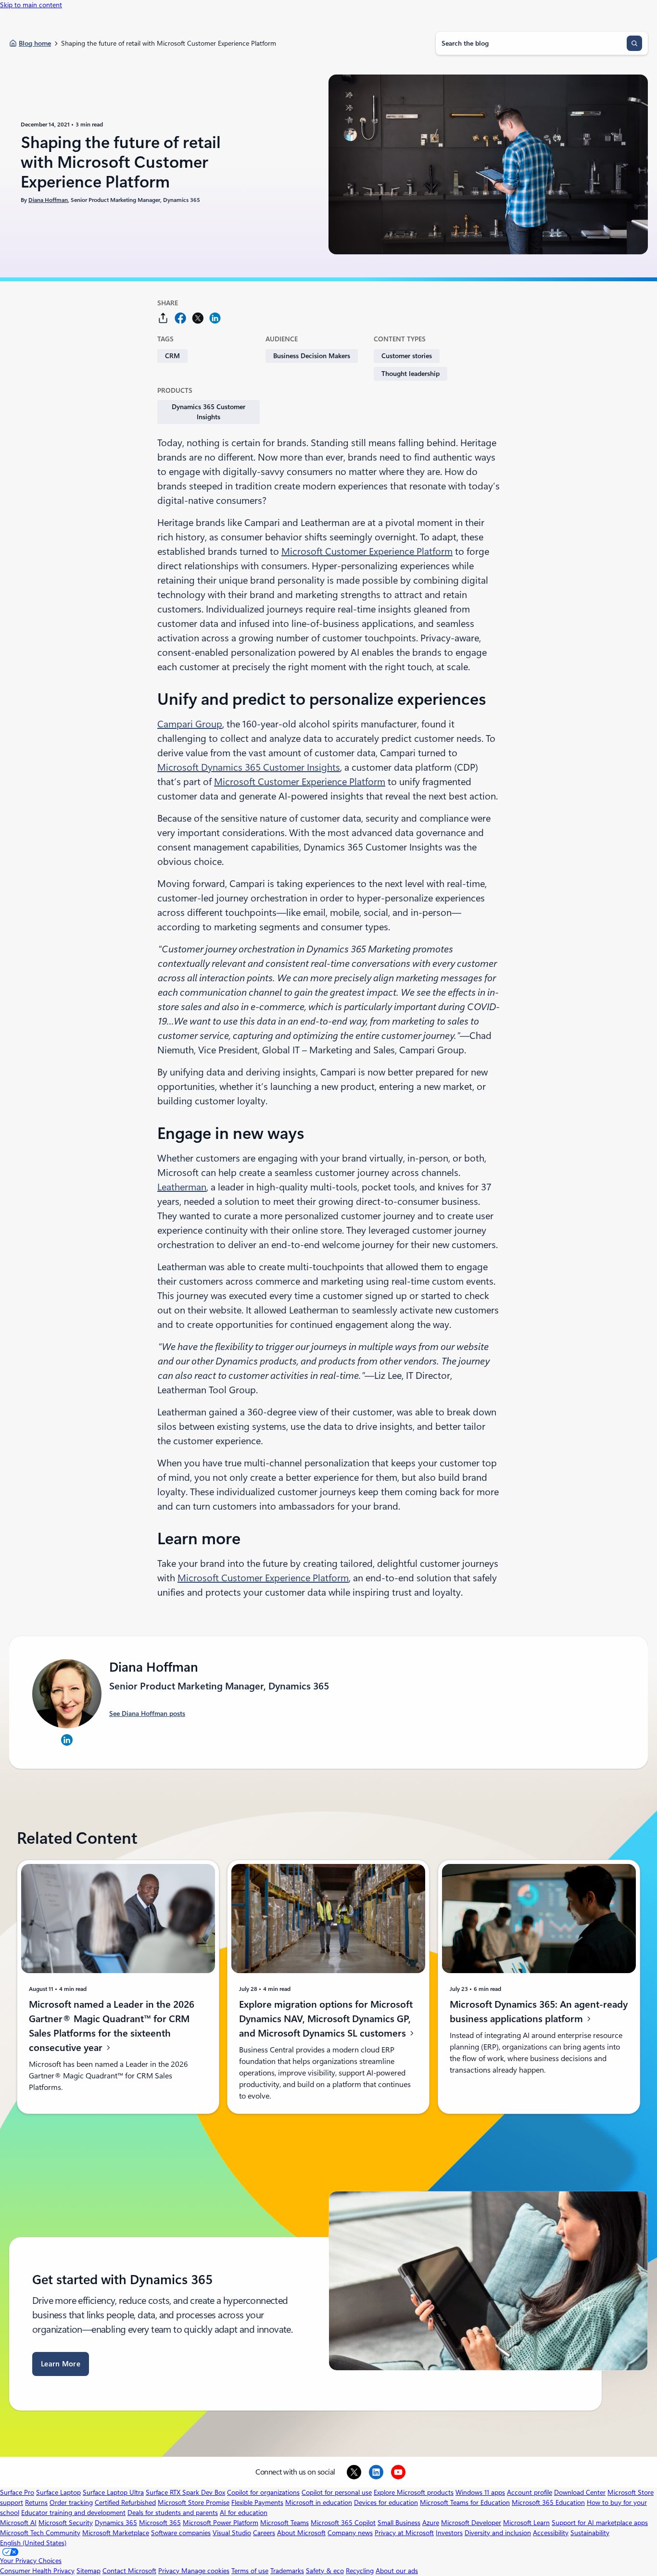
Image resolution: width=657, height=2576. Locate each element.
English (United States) (33, 2543)
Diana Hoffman (48, 200)
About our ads (397, 2571)
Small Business (399, 2523)
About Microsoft (301, 2533)
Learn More (61, 2364)
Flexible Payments (257, 2502)
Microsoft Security (66, 2523)
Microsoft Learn (526, 2523)
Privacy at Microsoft (404, 2533)
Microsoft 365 (160, 2523)
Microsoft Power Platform (221, 2523)
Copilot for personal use (337, 2492)
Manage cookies (205, 2571)
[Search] (634, 43)
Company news (350, 2533)
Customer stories (407, 356)
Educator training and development (73, 2513)
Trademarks (287, 2571)
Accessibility (551, 2533)
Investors (449, 2533)
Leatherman (182, 1187)
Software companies (181, 2533)
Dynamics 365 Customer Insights (208, 412)
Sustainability (590, 2533)
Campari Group (190, 724)
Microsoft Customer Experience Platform (367, 551)
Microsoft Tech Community (40, 2533)
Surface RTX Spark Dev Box (185, 2492)
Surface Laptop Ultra (113, 2492)
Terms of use (250, 2571)
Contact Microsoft (129, 2571)
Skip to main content (31, 5)
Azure (431, 2523)
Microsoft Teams (284, 2523)
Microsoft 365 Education (548, 2502)
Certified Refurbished (125, 2502)
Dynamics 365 (116, 2523)
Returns (36, 2502)
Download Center (580, 2492)
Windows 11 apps (480, 2492)
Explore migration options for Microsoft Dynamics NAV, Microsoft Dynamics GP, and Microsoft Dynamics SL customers (326, 2019)
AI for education (244, 2513)
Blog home (35, 43)
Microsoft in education (319, 2502)
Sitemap (88, 2571)
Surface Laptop (58, 2492)
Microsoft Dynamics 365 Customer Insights (249, 767)
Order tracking (71, 2502)
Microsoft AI (18, 2523)
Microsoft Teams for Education (465, 2502)
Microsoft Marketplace (116, 2533)
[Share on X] (198, 318)
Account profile (530, 2492)
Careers (264, 2533)
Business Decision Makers (312, 356)
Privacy (170, 2571)
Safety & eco (325, 2571)
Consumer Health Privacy (37, 2571)
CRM (172, 356)
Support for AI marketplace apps (600, 2523)
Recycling (360, 2571)
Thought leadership (411, 374)
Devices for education (386, 2502)
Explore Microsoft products (414, 2492)
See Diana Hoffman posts (147, 1713)
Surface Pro (17, 2492)
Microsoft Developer (471, 2523)
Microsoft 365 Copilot (343, 2523)
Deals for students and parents (173, 2513)
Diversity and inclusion (498, 2533)
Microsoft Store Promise (194, 2502)
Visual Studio (232, 2533)
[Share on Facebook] (180, 318)
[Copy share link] (163, 318)
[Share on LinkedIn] (215, 318)
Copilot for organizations (263, 2492)
